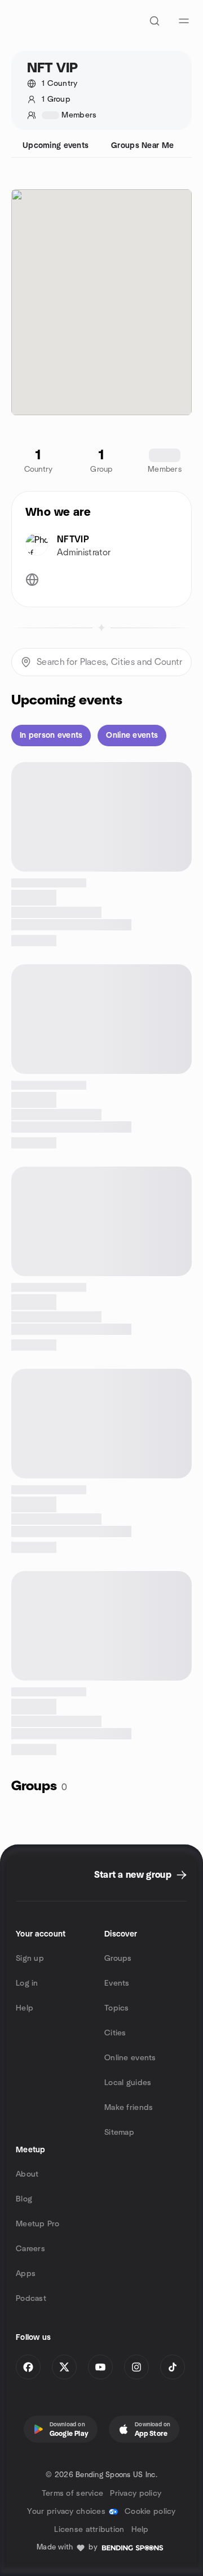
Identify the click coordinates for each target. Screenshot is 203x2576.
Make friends (129, 2108)
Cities (115, 2033)
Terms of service (72, 2494)
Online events (130, 2058)
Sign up (30, 1959)
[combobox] (101, 662)
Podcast (31, 2299)
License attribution (89, 2530)
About (27, 2174)
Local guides (128, 2083)
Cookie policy (150, 2512)
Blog (24, 2199)
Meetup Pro (37, 2224)
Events (117, 1983)
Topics (117, 2008)
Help (25, 2008)
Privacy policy (136, 2494)
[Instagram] (136, 2367)
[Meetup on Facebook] (28, 2367)
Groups (118, 1959)
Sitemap (119, 2133)
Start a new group (133, 1875)
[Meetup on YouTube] (100, 2367)
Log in (27, 1983)
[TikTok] (173, 2367)
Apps (26, 2274)
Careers (30, 2249)
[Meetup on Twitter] (64, 2367)
